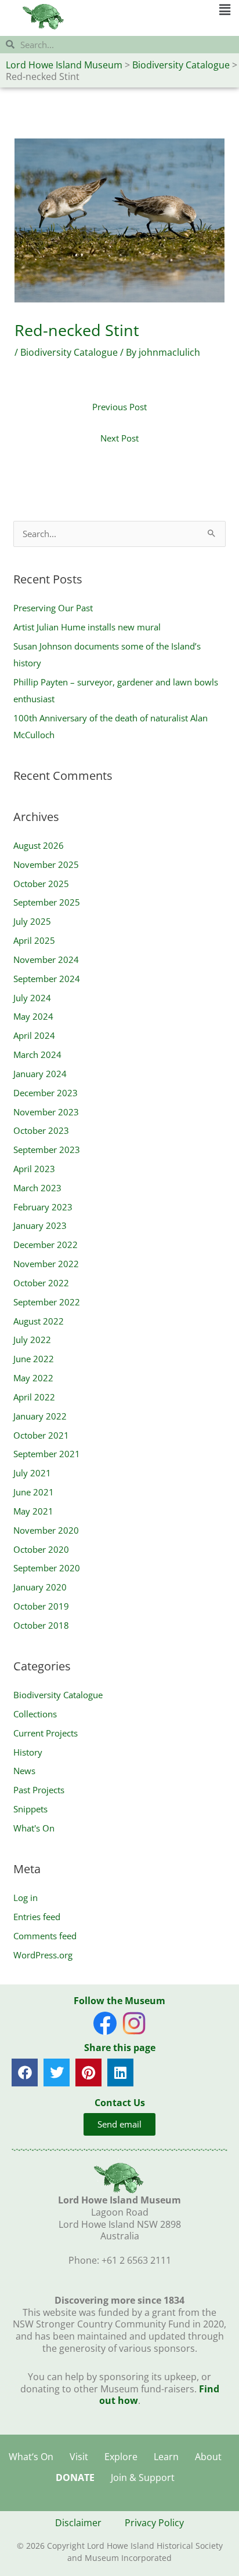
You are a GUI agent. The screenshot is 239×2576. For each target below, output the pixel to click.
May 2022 (33, 1378)
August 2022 (39, 1321)
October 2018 (41, 1625)
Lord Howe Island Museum (64, 65)
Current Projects (46, 1733)
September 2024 (47, 979)
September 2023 (47, 1150)
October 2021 (41, 1435)
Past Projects (39, 1790)
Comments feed (45, 1936)
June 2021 (34, 1492)
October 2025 (41, 884)
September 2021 (47, 1454)
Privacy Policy (154, 2523)
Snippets (30, 1809)
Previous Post (119, 407)
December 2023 (46, 1093)
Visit (79, 2457)
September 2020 (47, 1568)
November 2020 (46, 1530)
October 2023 (41, 1130)
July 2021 (32, 1473)
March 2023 (37, 1188)
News (24, 1771)
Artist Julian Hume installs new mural (87, 627)
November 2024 (46, 959)
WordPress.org (43, 1955)
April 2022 (34, 1397)
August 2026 (39, 845)
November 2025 (46, 864)
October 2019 (41, 1606)
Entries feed (37, 1917)
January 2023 (40, 1225)
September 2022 (47, 1302)
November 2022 (46, 1264)
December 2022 (46, 1245)
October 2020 (41, 1549)
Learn (166, 2457)
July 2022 (32, 1340)
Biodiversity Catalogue (181, 65)
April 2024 (34, 1035)
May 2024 (33, 1016)
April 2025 (34, 940)
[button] (175, 10)
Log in (26, 1898)
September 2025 (47, 902)
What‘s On (31, 2457)
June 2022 (34, 1359)
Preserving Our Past (53, 608)
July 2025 (32, 921)
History (28, 1752)
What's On (34, 1828)
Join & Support (143, 2478)
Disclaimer (78, 2523)
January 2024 (40, 1074)
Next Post (119, 438)
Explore (121, 2457)
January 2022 (40, 1416)
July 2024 (32, 998)
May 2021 (33, 1511)
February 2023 (43, 1207)
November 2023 (46, 1112)
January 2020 (40, 1587)
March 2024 (37, 1055)
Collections (35, 1714)
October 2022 (41, 1283)
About (208, 2457)
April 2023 (34, 1169)
